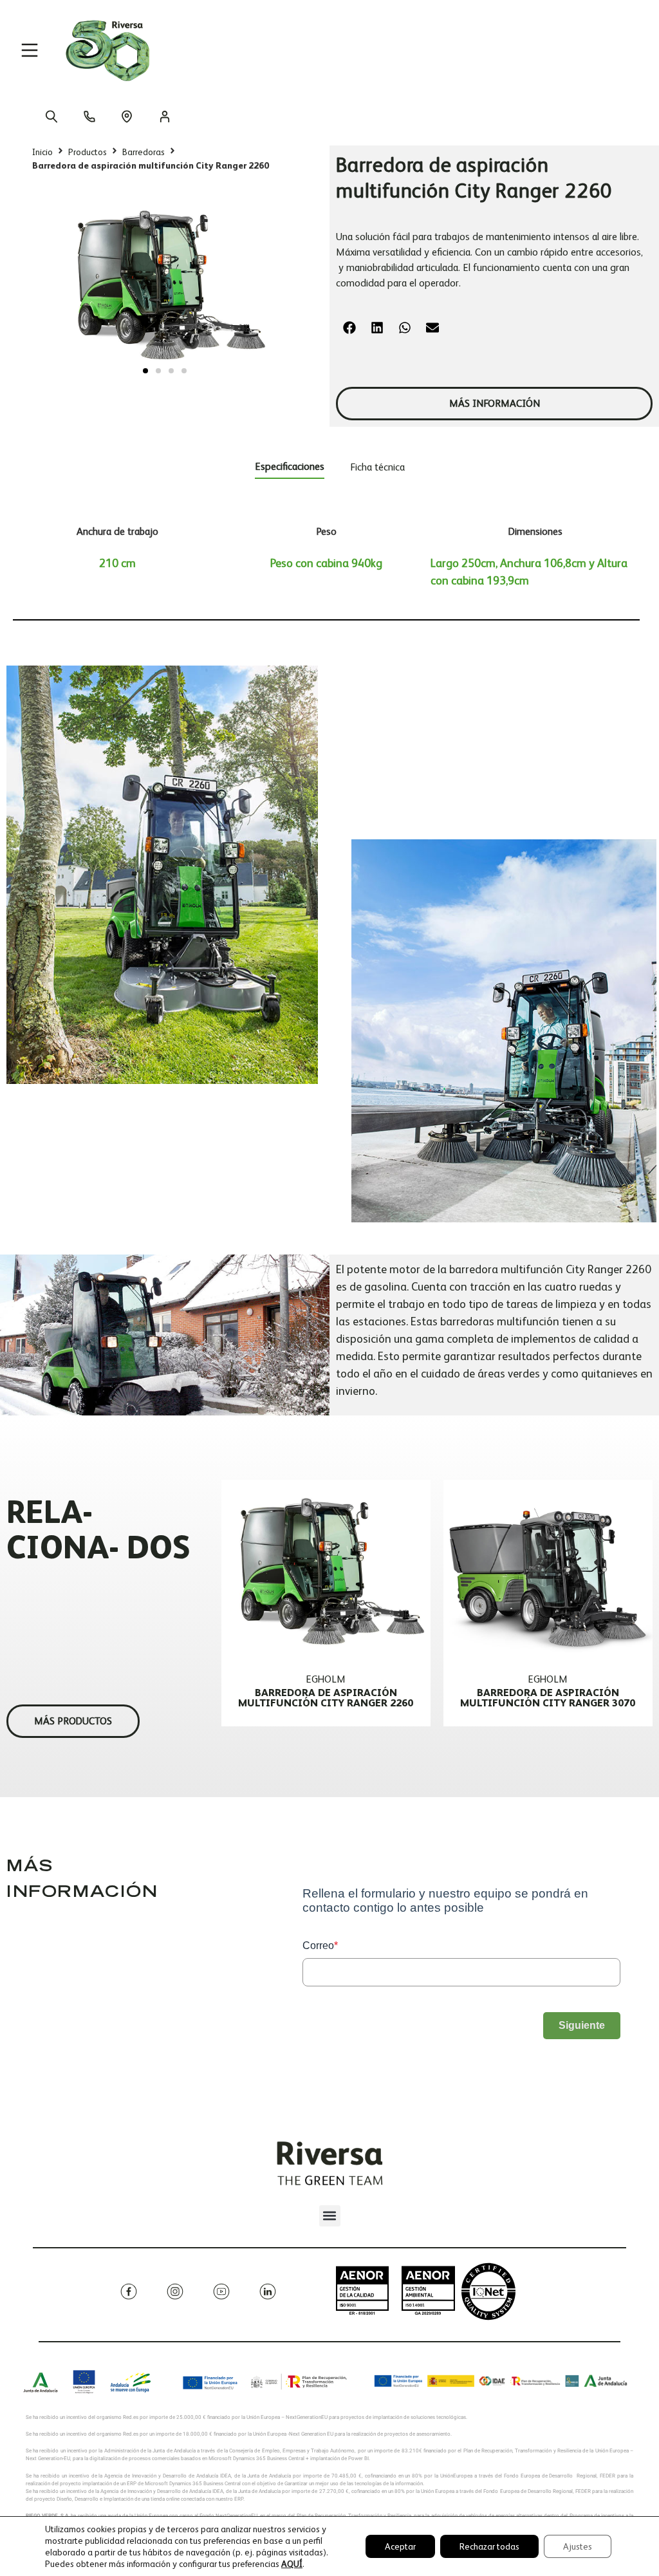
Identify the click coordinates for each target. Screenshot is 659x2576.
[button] (145, 371)
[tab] (290, 469)
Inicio (42, 152)
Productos (88, 152)
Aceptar (400, 2546)
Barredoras (144, 152)
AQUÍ (292, 2564)
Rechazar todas (489, 2546)
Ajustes (578, 2546)
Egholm (326, 1679)
